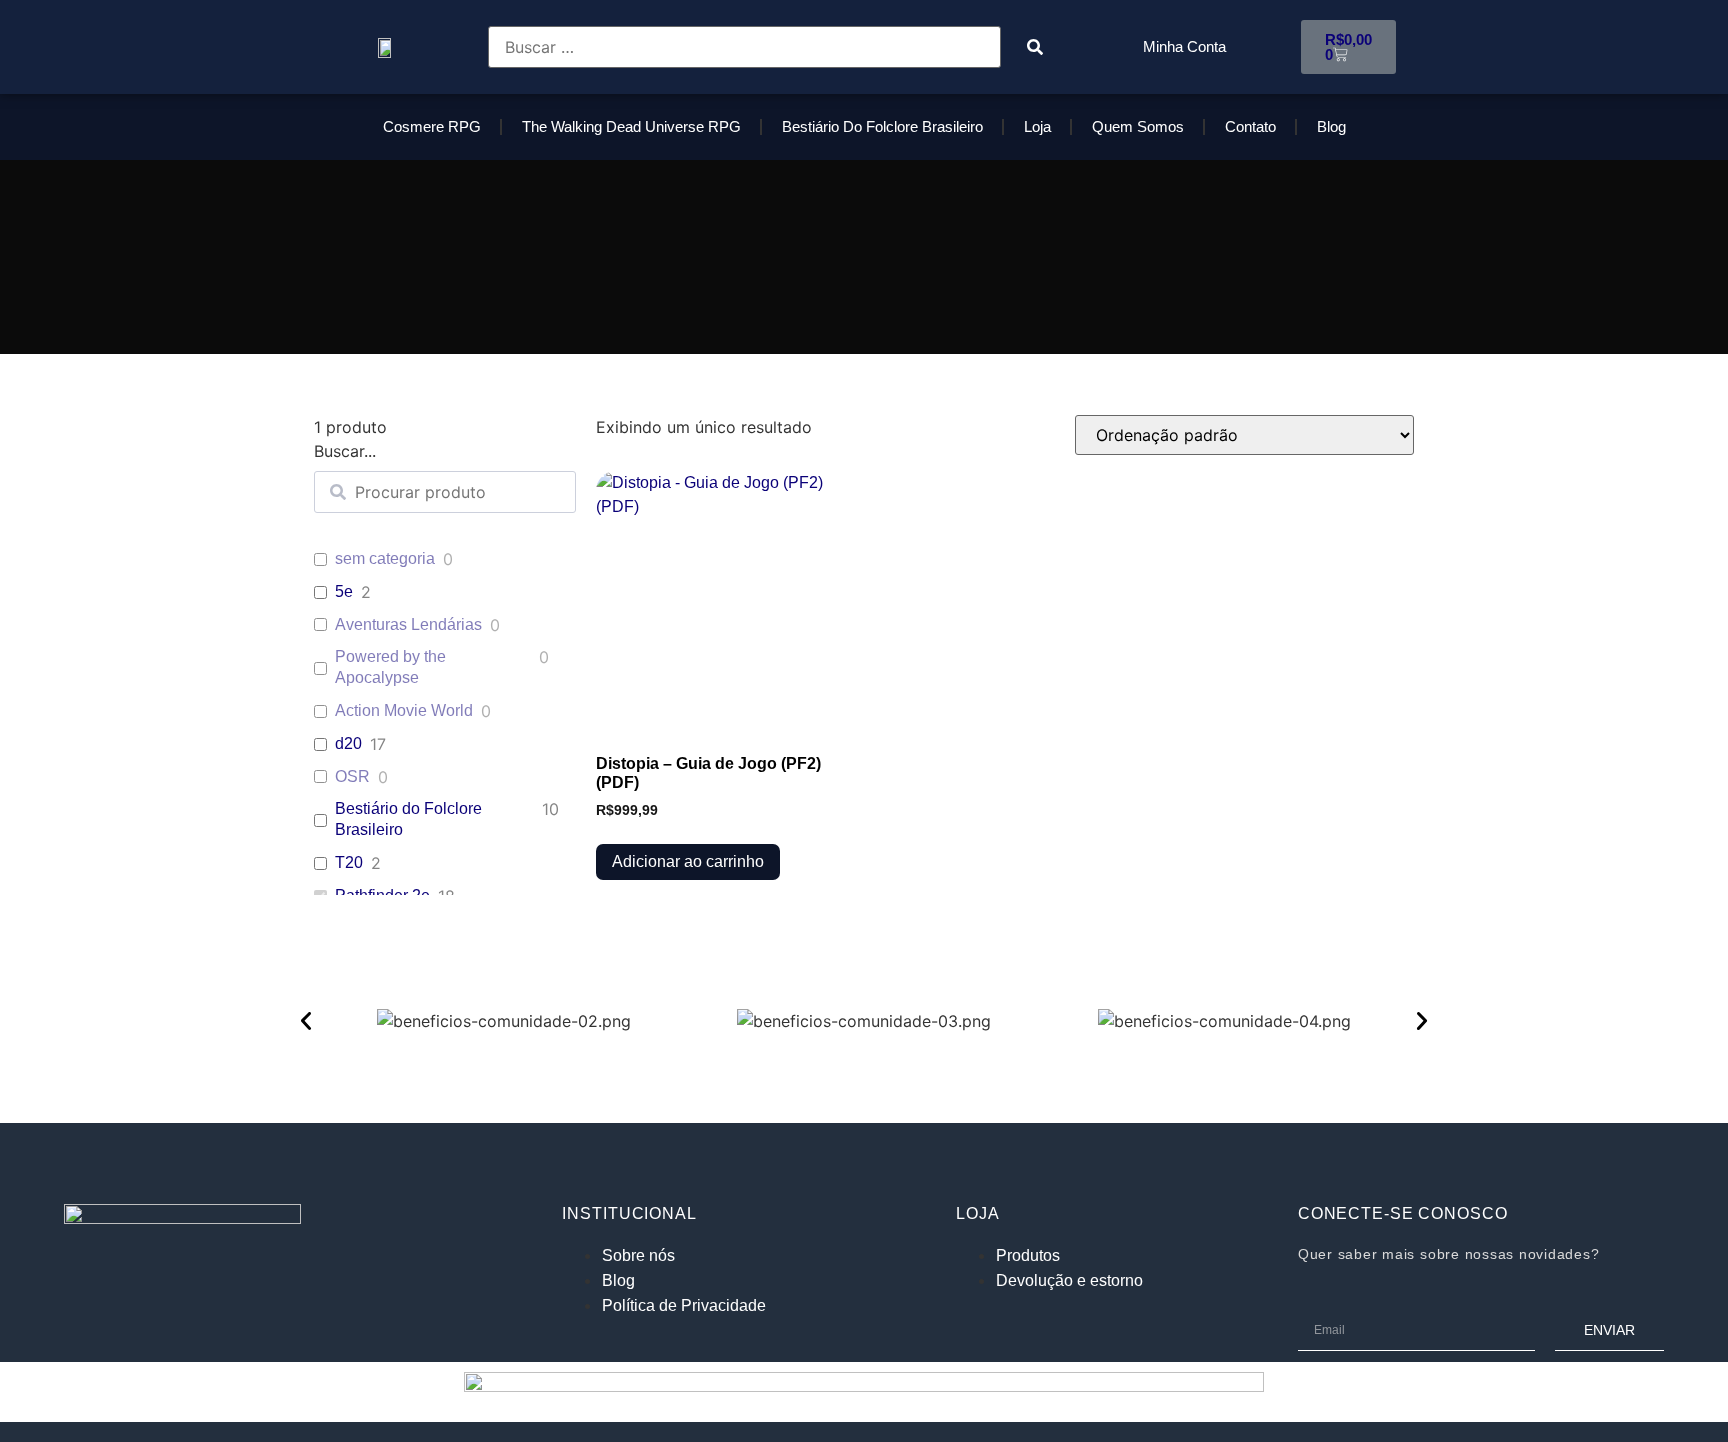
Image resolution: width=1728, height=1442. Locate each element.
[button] (306, 1021)
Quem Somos (1138, 126)
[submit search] (1035, 47)
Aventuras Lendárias (408, 624)
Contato (1250, 126)
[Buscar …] (744, 47)
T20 (349, 862)
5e (344, 591)
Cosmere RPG (432, 126)
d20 (348, 743)
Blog (1331, 126)
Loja (1037, 126)
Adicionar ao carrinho (688, 861)
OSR (352, 776)
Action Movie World (404, 710)
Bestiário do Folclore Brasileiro (882, 126)
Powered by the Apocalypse (390, 667)
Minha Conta (1184, 46)
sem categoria (385, 558)
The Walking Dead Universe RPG (631, 126)
